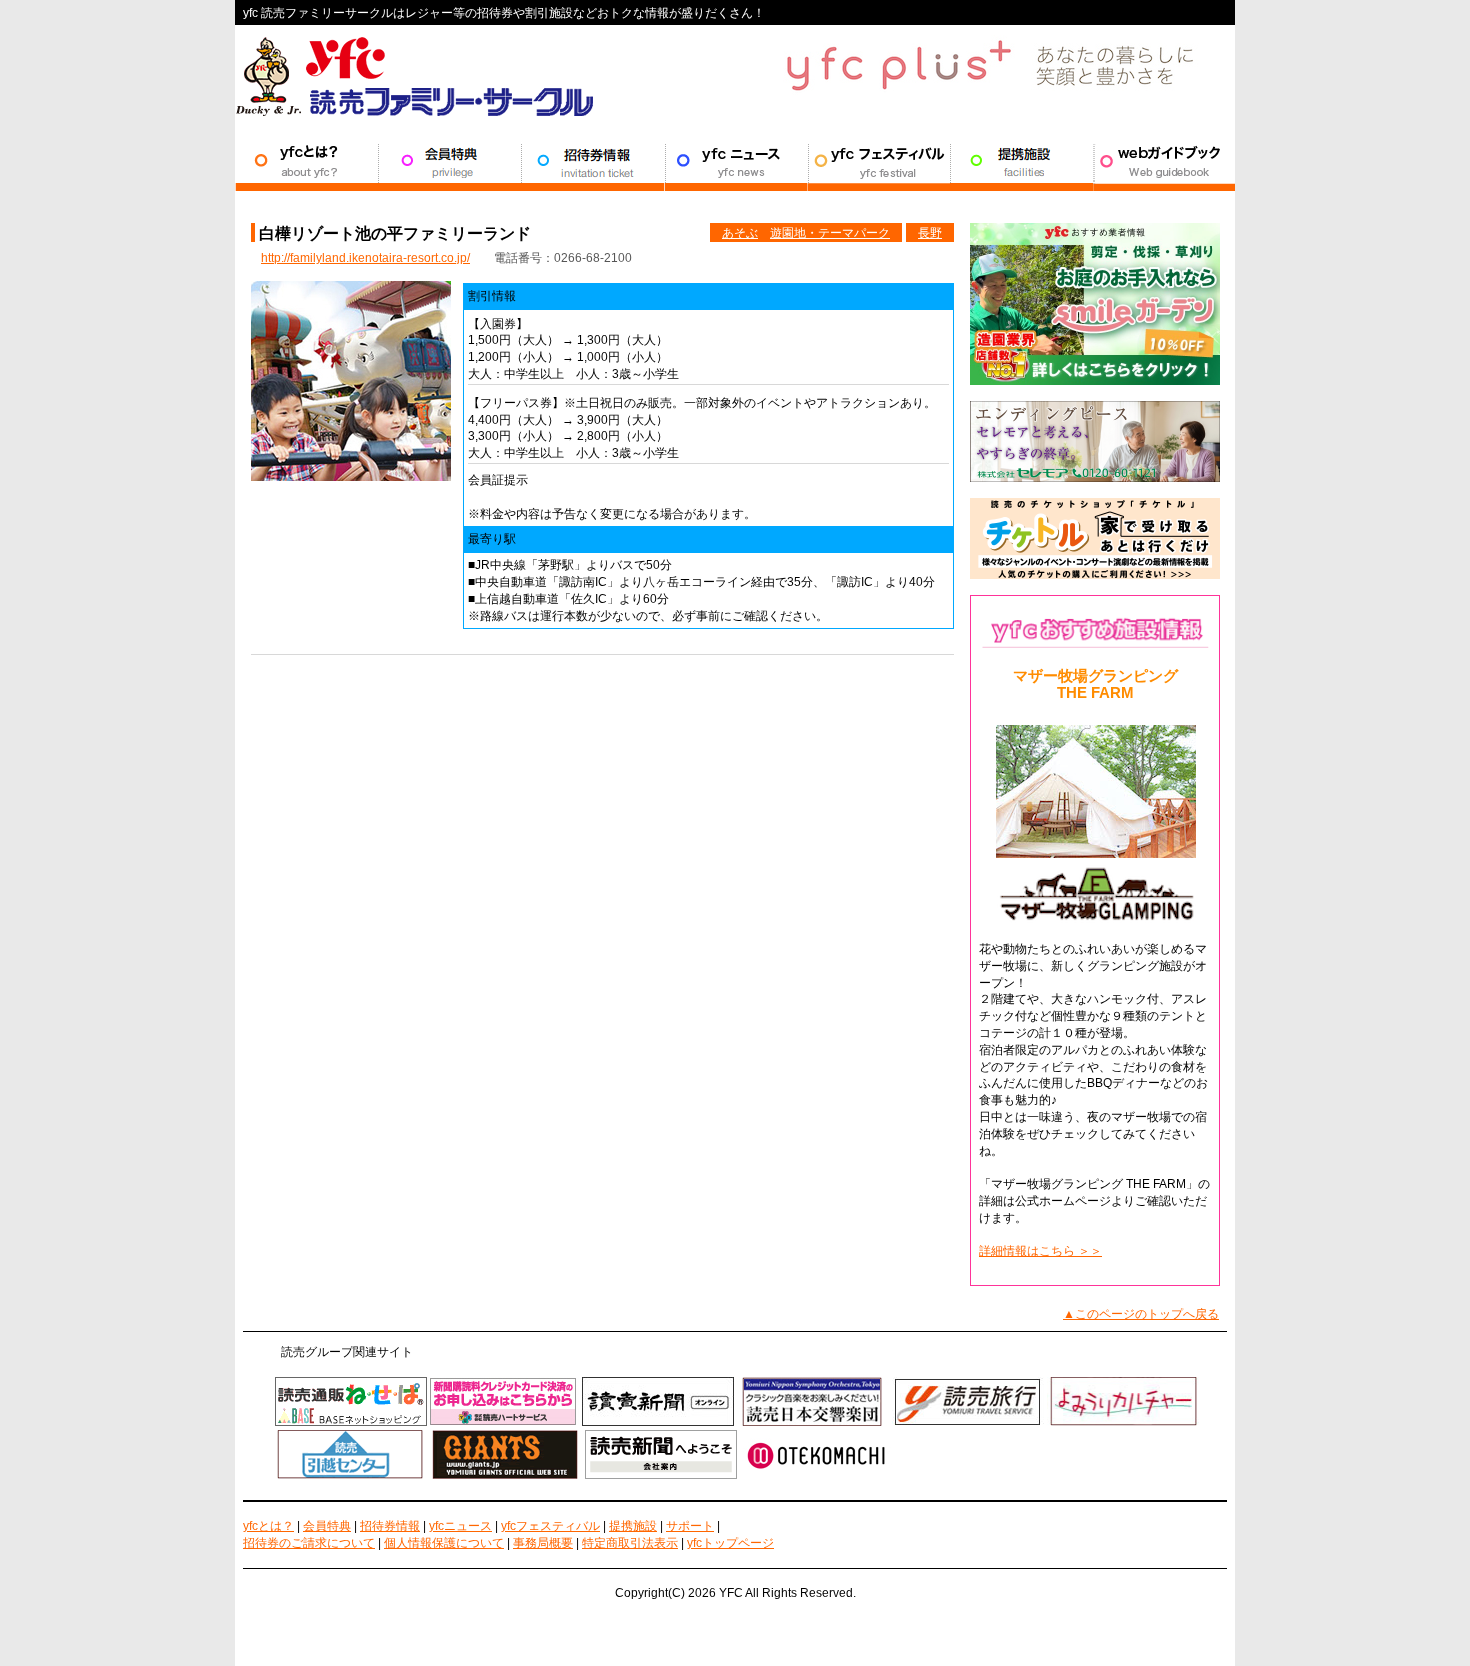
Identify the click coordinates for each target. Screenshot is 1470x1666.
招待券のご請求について (309, 1543)
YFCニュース (735, 161)
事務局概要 (543, 1543)
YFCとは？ (306, 161)
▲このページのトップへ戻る (1141, 1314)
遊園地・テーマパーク (830, 233)
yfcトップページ (730, 1543)
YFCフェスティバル (878, 161)
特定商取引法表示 (630, 1543)
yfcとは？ (268, 1526)
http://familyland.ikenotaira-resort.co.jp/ (365, 258)
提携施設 (1021, 161)
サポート (1164, 161)
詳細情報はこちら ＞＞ (1040, 1251)
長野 (930, 233)
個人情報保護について (444, 1543)
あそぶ (740, 233)
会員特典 (449, 161)
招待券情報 (592, 161)
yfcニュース (460, 1526)
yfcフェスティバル (550, 1526)
